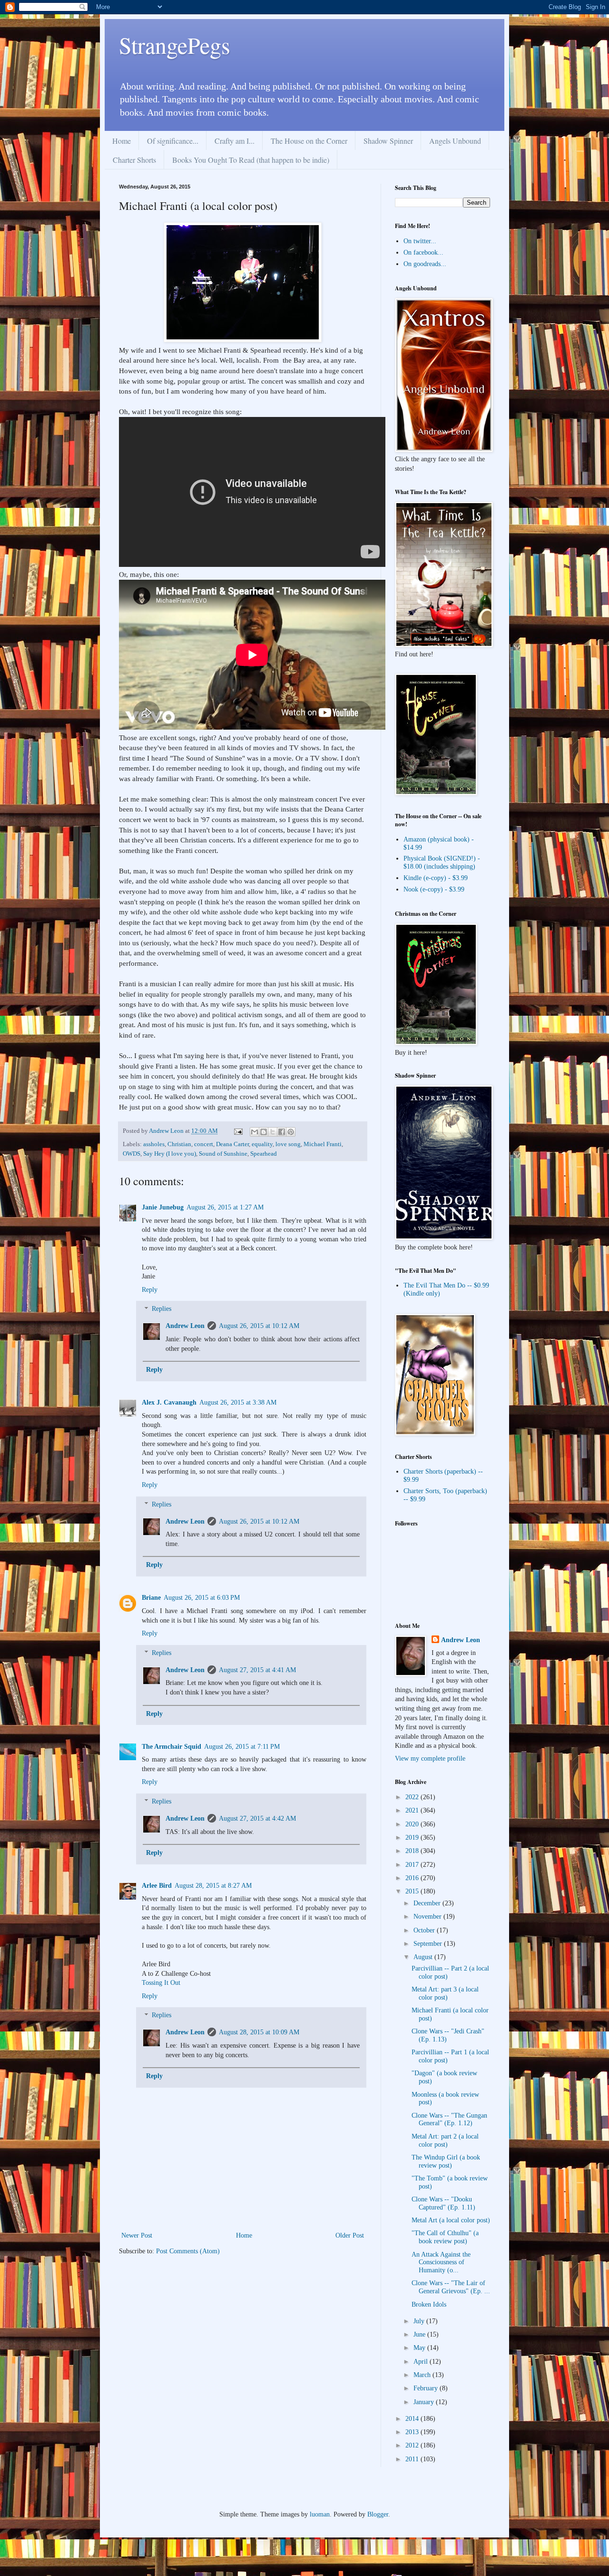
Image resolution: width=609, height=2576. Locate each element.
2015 (413, 1891)
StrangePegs (175, 45)
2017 (413, 1865)
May (420, 2348)
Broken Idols (429, 2304)
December (428, 1903)
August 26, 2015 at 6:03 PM (202, 1598)
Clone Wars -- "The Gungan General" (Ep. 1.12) (449, 2120)
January (425, 2402)
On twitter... (420, 241)
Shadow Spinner (388, 141)
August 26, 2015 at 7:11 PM (242, 1747)
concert (204, 1144)
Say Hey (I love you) (170, 1154)
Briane (151, 1598)
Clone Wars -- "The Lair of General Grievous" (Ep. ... (451, 2287)
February (427, 2388)
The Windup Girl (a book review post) (446, 2161)
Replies (162, 1309)
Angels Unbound (455, 141)
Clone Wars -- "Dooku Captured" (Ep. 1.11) (443, 2203)
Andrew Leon (185, 1326)
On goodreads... (425, 264)
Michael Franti (323, 1144)
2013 (413, 2432)
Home (122, 141)
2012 (413, 2445)
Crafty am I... (235, 141)
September (429, 1944)
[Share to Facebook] (282, 1132)
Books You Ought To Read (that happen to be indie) (251, 160)
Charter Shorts (134, 160)
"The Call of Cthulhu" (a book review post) (445, 2237)
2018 (413, 1851)
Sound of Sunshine (223, 1154)
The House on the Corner (309, 141)
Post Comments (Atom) (188, 2251)
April (422, 2362)
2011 (413, 2459)
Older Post (350, 2235)
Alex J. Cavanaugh (169, 1402)
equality (262, 1144)
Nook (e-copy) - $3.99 (434, 889)
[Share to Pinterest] (291, 1132)
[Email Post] (238, 1131)
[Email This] (255, 1132)
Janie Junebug (163, 1207)
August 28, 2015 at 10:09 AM (259, 2032)
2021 (413, 1810)
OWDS (132, 1154)
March (423, 2375)
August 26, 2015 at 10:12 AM (259, 1326)
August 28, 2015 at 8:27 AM (213, 1886)
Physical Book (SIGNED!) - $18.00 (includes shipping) (442, 862)
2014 (413, 2419)
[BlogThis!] (264, 1132)
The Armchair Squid (172, 1747)
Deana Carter (232, 1144)
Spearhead (264, 1154)
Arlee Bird (157, 1886)
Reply (150, 1290)
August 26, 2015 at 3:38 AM (238, 1402)
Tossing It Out (161, 1983)
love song (288, 1144)
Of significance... (173, 141)
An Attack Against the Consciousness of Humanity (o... (441, 2263)
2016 (413, 1878)
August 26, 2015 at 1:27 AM (225, 1207)
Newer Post (137, 2235)
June (420, 2334)
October (425, 1930)
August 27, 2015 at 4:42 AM (257, 1818)
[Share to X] (273, 1132)
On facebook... (423, 253)
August (424, 1957)
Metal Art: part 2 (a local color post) (445, 2140)
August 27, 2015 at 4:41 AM (257, 1670)
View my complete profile (430, 1759)
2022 (413, 1797)
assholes (154, 1144)
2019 (413, 1838)
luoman (320, 2514)
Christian (179, 1144)
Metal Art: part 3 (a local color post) (445, 1993)
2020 (413, 1824)
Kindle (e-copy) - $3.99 (436, 878)
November (428, 1917)
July (420, 2321)
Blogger (378, 2514)
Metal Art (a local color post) (451, 2220)
